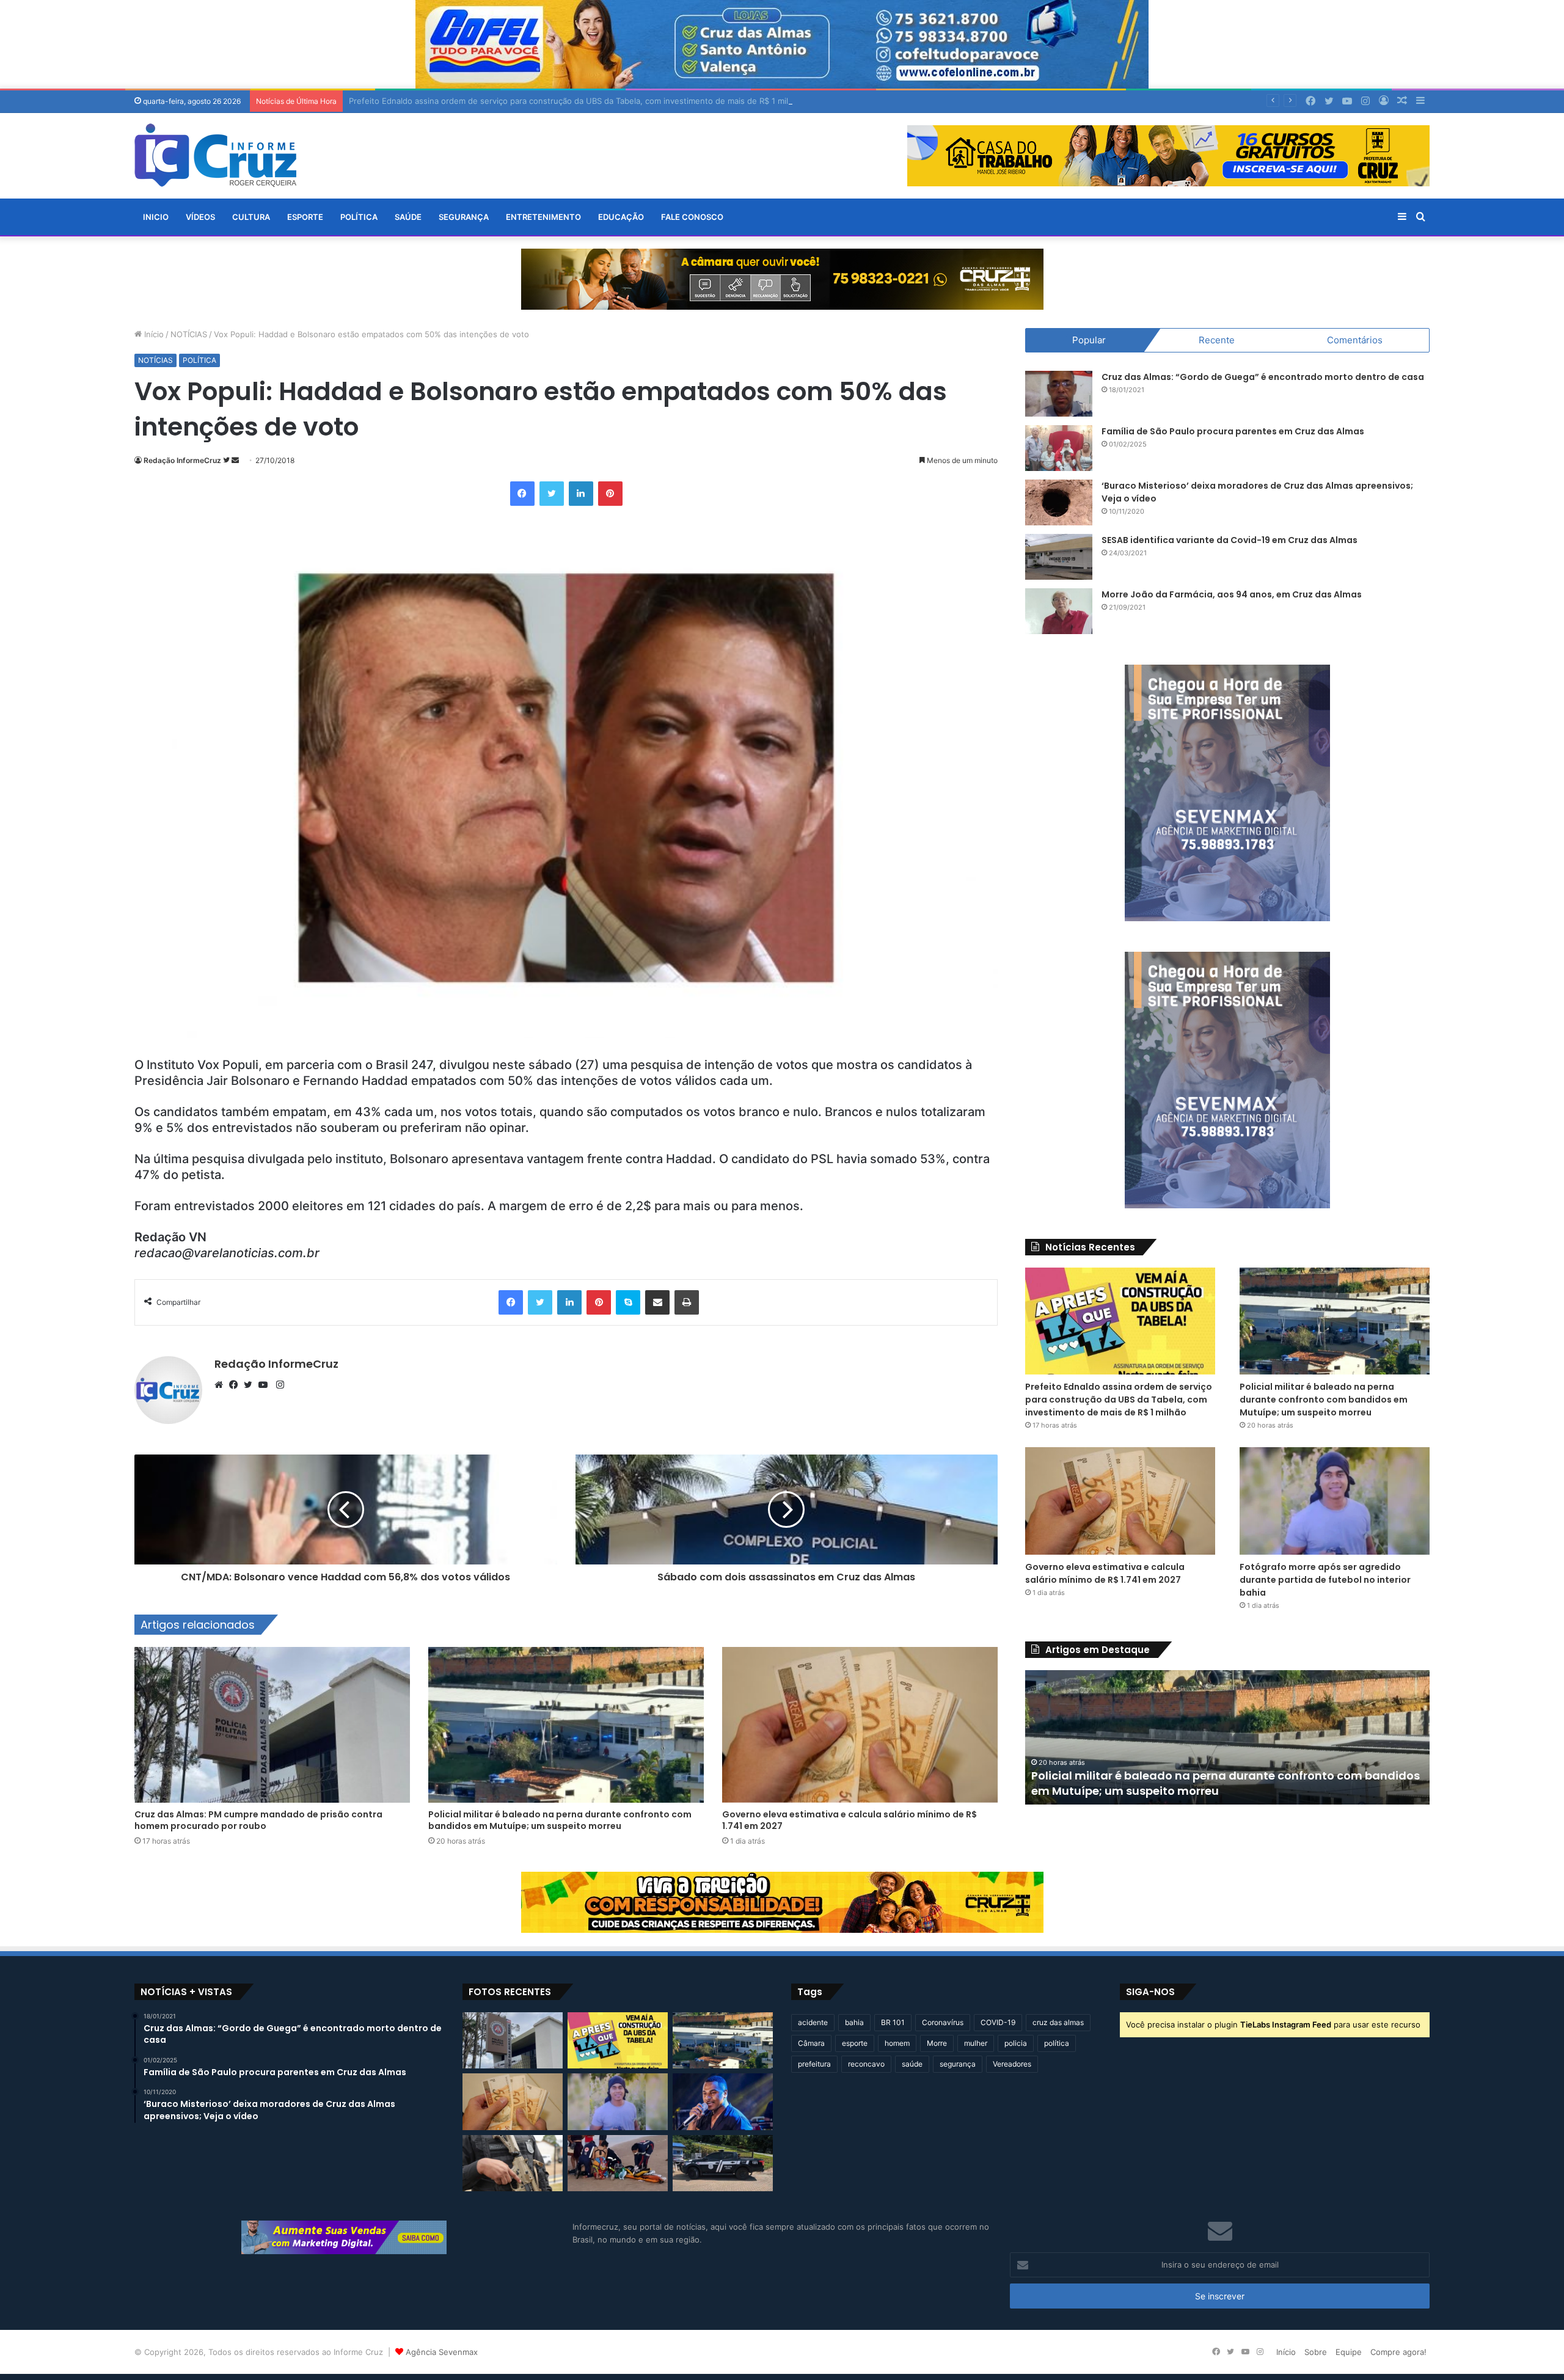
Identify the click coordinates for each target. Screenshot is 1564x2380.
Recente (1217, 340)
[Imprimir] (687, 1302)
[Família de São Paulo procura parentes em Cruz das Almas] (1059, 448)
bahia (854, 2022)
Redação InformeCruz (182, 460)
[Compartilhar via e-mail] (657, 1302)
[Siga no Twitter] (227, 460)
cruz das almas (1058, 2022)
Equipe (1349, 2352)
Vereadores (1012, 2064)
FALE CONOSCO (692, 217)
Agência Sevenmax (442, 2352)
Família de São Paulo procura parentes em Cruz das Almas (1233, 431)
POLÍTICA (359, 217)
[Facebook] (522, 494)
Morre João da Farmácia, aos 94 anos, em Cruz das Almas (1232, 594)
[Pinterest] (610, 494)
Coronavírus (943, 2022)
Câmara (811, 2043)
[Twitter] (552, 494)
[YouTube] (266, 1385)
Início (153, 334)
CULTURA (251, 217)
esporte (855, 2043)
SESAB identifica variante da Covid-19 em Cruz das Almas (1230, 540)
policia (1016, 2043)
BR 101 (893, 2022)
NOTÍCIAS (189, 334)
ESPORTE (305, 217)
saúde (912, 2064)
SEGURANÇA (464, 217)
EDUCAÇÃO (621, 217)
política (1057, 2043)
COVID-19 (998, 2022)
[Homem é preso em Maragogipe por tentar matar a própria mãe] (723, 2163)
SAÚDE (408, 217)
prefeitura (814, 2064)
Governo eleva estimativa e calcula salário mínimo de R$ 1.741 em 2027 (850, 1820)
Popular (1089, 340)
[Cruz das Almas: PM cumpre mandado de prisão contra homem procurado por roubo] (272, 1725)
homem (897, 2043)
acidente (813, 2022)
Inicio (156, 217)
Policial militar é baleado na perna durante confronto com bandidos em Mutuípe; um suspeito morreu (560, 1820)
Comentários (1355, 340)
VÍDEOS (200, 217)
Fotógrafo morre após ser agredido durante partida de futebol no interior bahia (1325, 1580)
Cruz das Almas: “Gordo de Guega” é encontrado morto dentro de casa (1263, 377)
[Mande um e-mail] (235, 460)
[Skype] (628, 1302)
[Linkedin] (581, 494)
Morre (937, 2043)
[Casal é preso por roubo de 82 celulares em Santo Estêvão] (513, 2163)
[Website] (222, 1385)
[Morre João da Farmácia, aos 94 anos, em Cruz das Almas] (1059, 611)
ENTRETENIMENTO (543, 217)
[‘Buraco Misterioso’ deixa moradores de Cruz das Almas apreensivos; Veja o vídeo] (1059, 502)
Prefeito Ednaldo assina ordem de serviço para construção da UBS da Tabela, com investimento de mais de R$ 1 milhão (1119, 1400)
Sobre (1316, 2352)
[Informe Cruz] (215, 155)
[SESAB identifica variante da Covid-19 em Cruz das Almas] (1059, 557)
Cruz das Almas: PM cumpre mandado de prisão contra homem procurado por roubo (258, 1820)
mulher (976, 2043)
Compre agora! (1398, 2352)
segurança (958, 2064)
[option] (1227, 1737)
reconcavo (866, 2064)
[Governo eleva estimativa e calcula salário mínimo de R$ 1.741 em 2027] (860, 1725)
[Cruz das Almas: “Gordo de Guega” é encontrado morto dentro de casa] (1059, 394)
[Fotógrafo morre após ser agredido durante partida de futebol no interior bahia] (1335, 1501)
